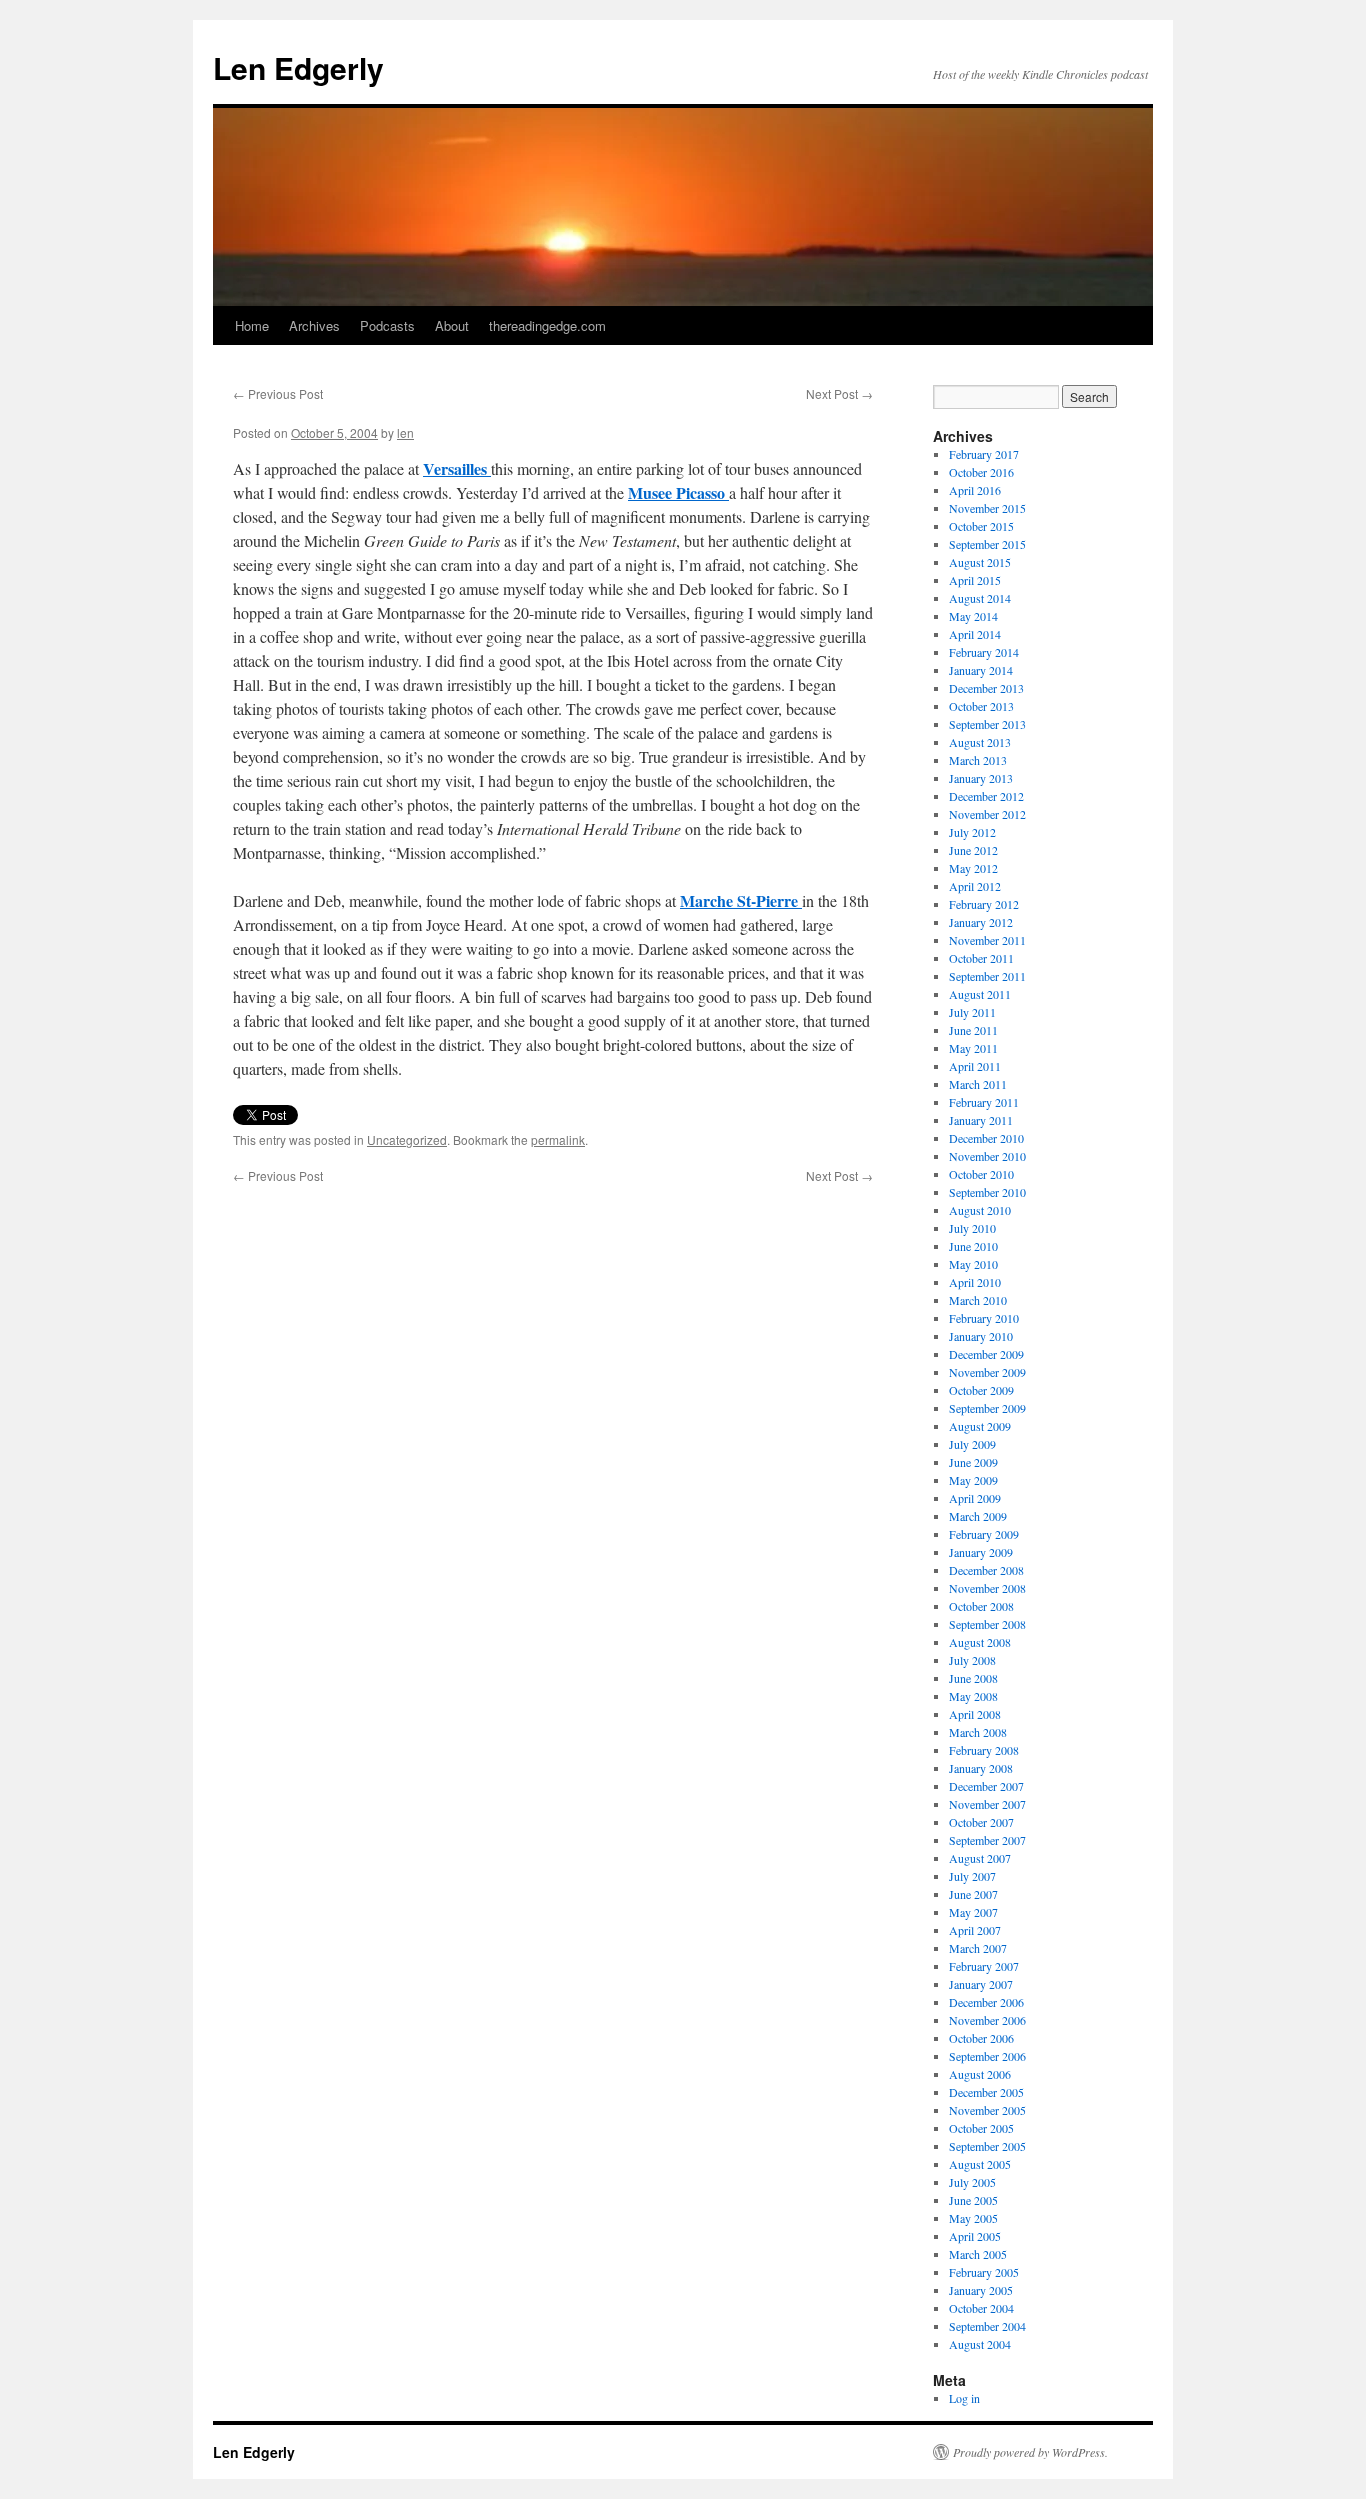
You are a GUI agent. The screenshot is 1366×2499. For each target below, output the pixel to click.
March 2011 (978, 1084)
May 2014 (973, 616)
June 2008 (973, 1678)
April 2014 (975, 634)
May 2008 (973, 1696)
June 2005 (973, 2200)
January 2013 (981, 778)
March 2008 (978, 1732)
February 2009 (984, 1534)
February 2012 (984, 904)
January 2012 (981, 922)
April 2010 (975, 1282)
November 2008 (987, 1588)
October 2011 (981, 958)
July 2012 (972, 832)
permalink (558, 1139)
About (452, 325)
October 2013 (981, 706)
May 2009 (973, 1480)
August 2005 (980, 2164)
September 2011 (987, 976)
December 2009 (986, 1354)
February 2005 (984, 2272)
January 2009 (981, 1552)
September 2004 (987, 2326)
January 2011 (981, 1120)
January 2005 (981, 2290)
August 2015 (980, 562)
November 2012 (987, 814)
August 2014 (980, 598)
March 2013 (978, 760)
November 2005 (987, 2110)
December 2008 (986, 1570)
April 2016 (975, 490)
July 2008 (972, 1660)
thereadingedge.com (547, 325)
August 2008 (980, 1642)
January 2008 (981, 1768)
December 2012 (986, 796)
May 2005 (973, 2218)
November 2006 (987, 2020)
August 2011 (980, 994)
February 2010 (984, 1318)
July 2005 (972, 2182)
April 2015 (975, 580)
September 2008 (987, 1624)
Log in (964, 2398)
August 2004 (980, 2344)
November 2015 (987, 508)
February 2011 (984, 1102)
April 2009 (975, 1498)
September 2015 (987, 544)
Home (252, 325)
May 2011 (973, 1048)
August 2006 (980, 2074)
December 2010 (986, 1138)
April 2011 (975, 1066)
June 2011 (973, 1030)
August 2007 (980, 1858)
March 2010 (978, 1300)
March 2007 (978, 1948)
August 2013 (980, 742)
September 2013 (987, 724)
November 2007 (987, 1804)
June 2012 (973, 850)
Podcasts (387, 325)
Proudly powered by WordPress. (1030, 2452)
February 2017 (984, 454)
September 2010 (987, 1192)
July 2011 (972, 1012)
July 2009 (972, 1444)
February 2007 (984, 1966)
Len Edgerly (298, 67)
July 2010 (972, 1228)
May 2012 (973, 868)
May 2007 (973, 1912)
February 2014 (984, 652)
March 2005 (978, 2254)
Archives (314, 325)
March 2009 (978, 1516)
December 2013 (986, 688)
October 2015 (981, 526)
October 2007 (981, 1822)
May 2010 (973, 1264)
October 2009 (981, 1390)
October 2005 (981, 2128)
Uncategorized (407, 1139)
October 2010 (981, 1174)
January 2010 (981, 1336)
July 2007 (972, 1876)
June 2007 (973, 1894)
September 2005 (987, 2146)
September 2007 (987, 1840)
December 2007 (986, 1786)
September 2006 (987, 2056)
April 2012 (975, 886)
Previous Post (278, 393)
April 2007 (975, 1930)
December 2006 (986, 2002)
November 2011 (987, 940)
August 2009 (980, 1426)
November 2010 (987, 1156)
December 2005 (986, 2092)
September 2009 (987, 1408)
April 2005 (975, 2236)
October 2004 (981, 2308)
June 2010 (973, 1246)
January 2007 (981, 1984)
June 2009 (973, 1462)
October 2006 (981, 2038)
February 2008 (984, 1750)
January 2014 (981, 670)
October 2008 (981, 1606)
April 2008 (975, 1714)
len (405, 432)
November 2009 (987, 1372)
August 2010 (980, 1210)
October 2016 (981, 472)
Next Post (839, 393)
